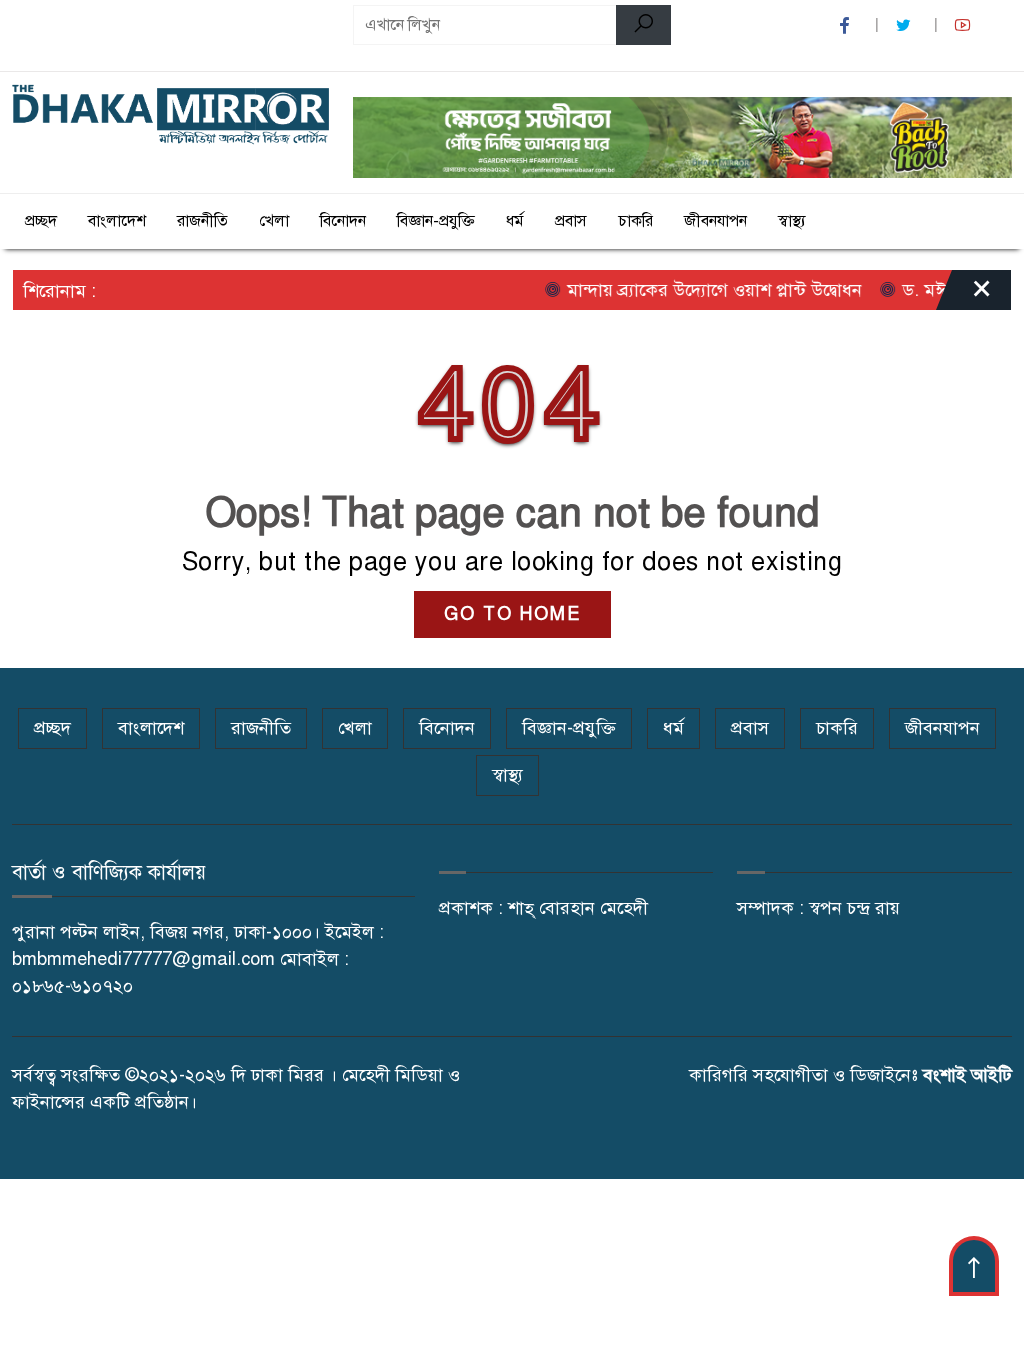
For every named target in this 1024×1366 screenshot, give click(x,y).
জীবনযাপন (715, 221)
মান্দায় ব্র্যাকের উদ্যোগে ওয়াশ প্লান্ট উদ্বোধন (697, 290)
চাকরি (635, 221)
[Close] (964, 295)
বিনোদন (343, 221)
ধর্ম (515, 221)
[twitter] (906, 25)
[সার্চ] (643, 25)
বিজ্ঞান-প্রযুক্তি (436, 221)
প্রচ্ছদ (41, 221)
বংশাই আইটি (967, 1075)
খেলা (274, 221)
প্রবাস (571, 221)
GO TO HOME (512, 614)
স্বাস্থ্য (792, 221)
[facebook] (847, 25)
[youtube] (965, 25)
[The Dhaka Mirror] (170, 115)
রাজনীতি (202, 221)
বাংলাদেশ (117, 221)
